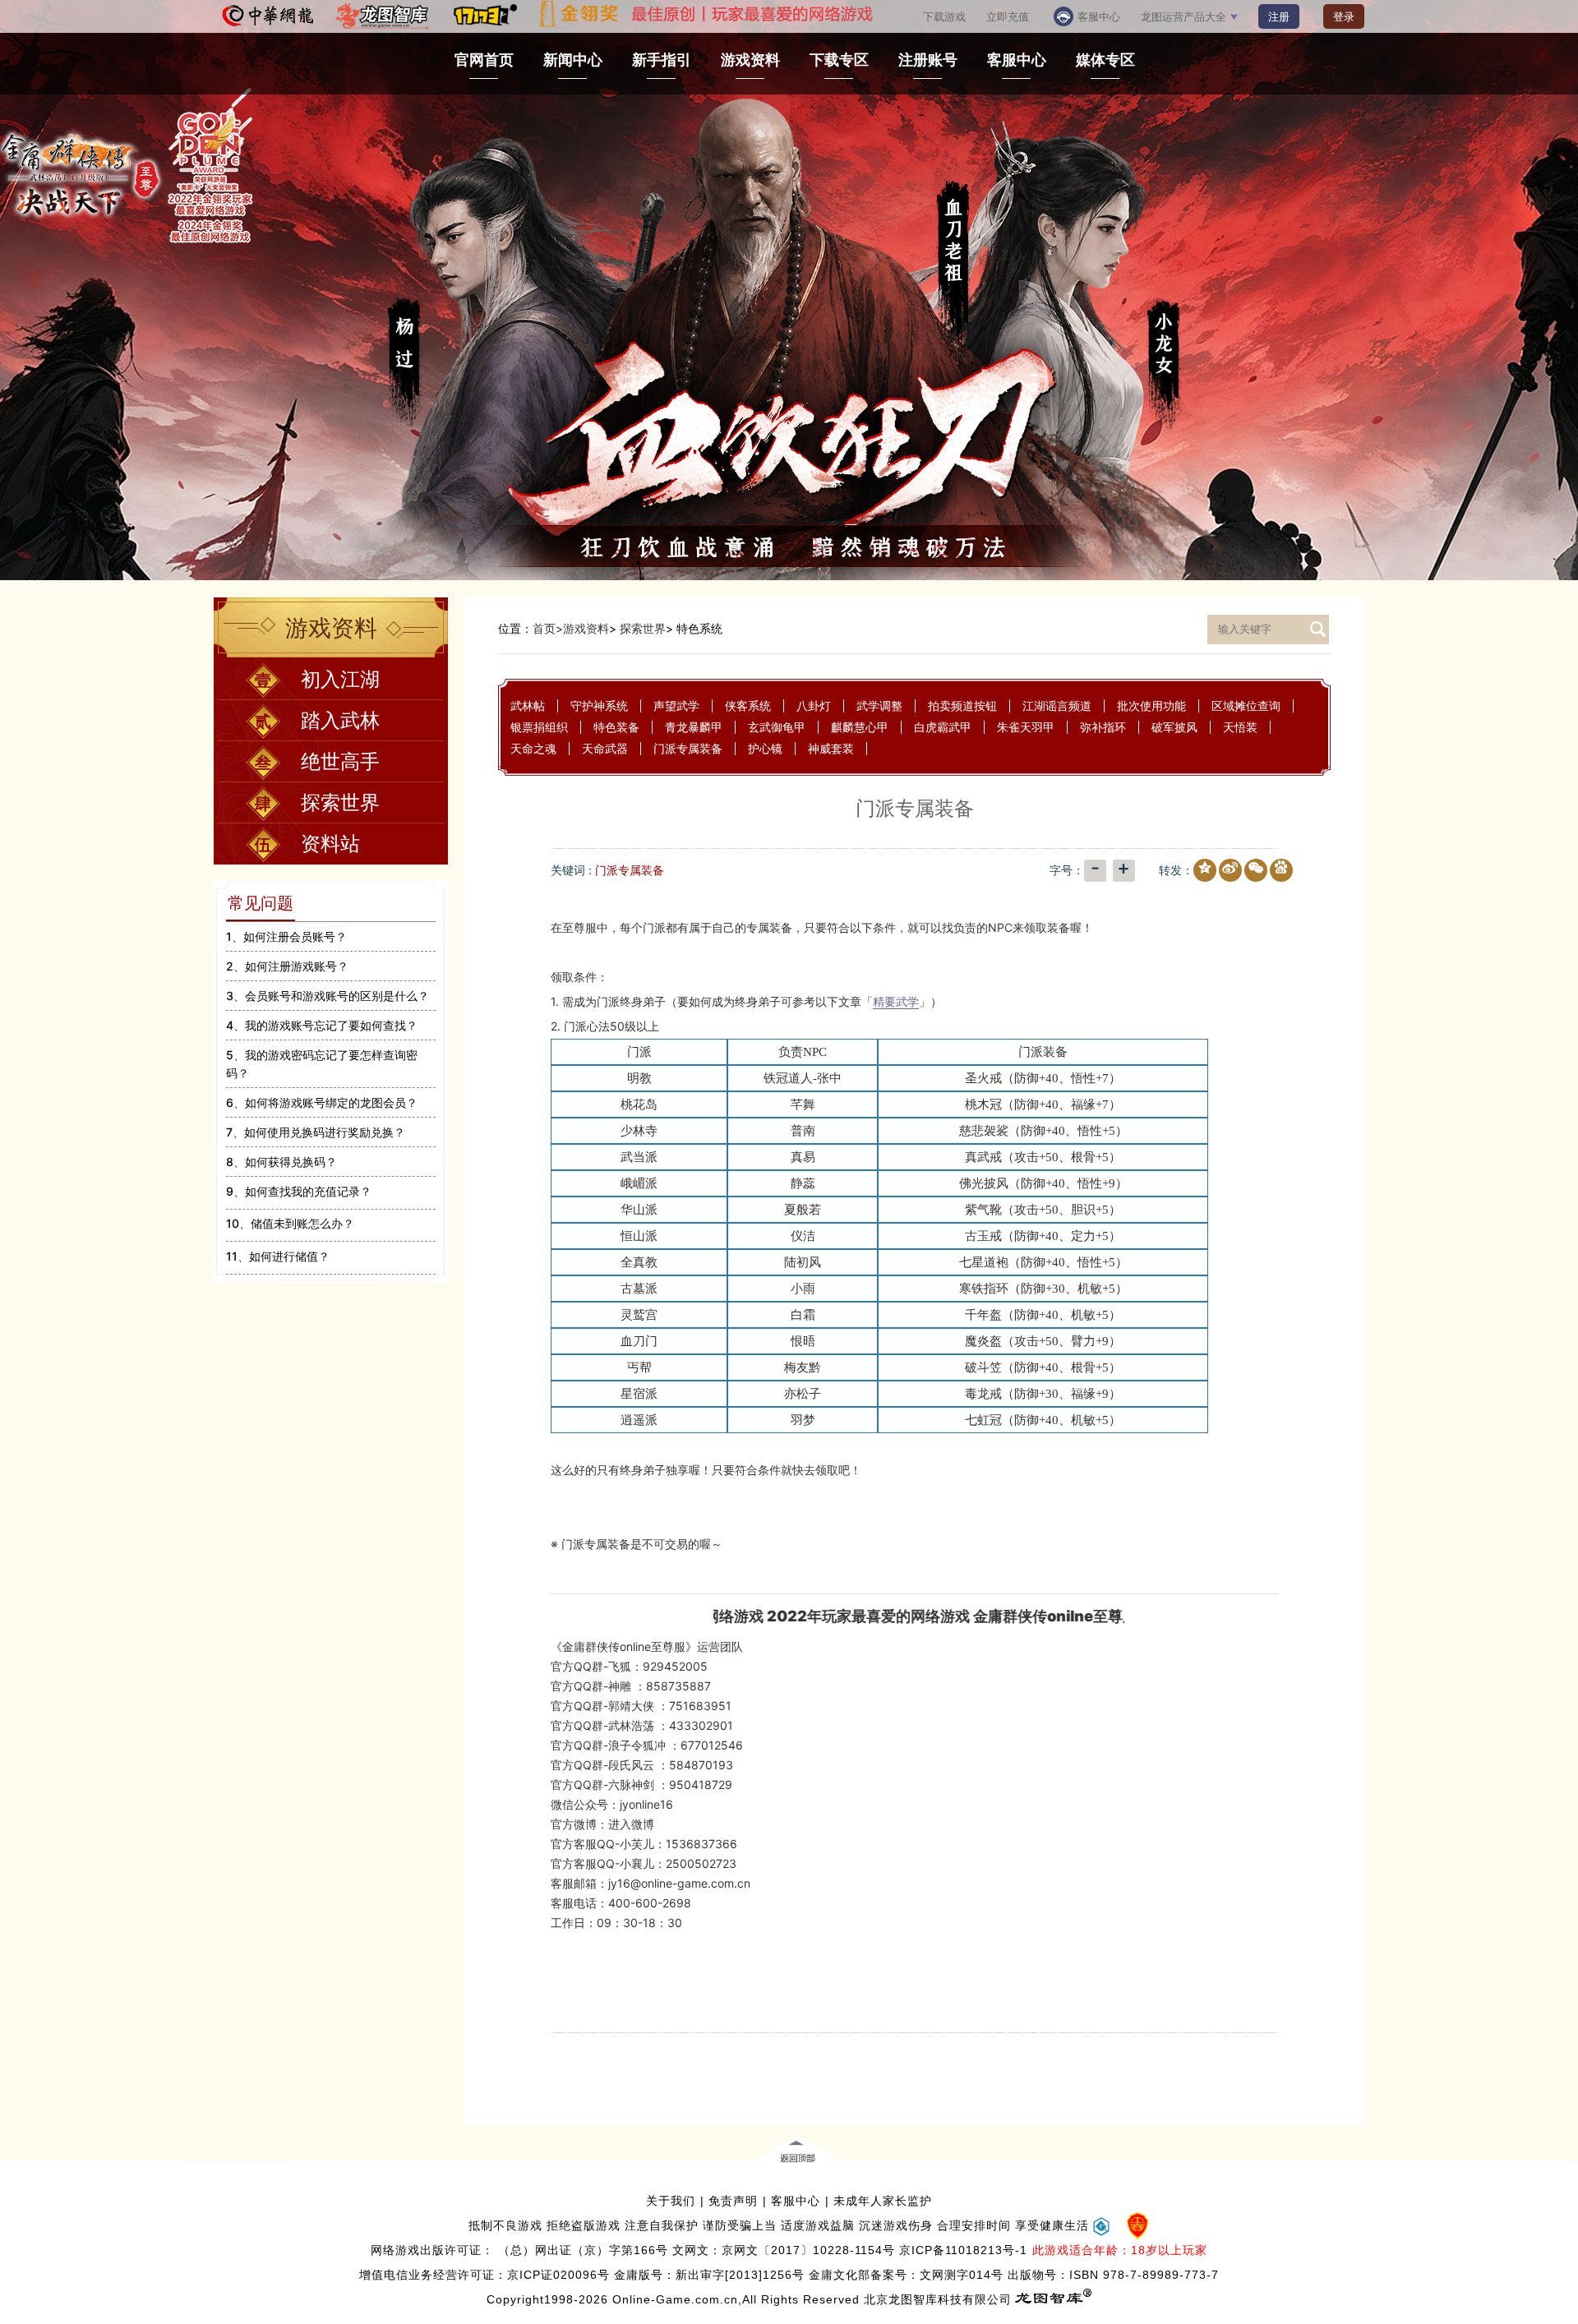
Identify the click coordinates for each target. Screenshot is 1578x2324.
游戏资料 (586, 628)
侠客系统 (748, 705)
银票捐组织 (539, 727)
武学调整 (879, 705)
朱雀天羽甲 (1026, 727)
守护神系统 (599, 705)
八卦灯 (814, 705)
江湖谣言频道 (1057, 705)
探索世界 (643, 628)
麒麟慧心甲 (860, 727)
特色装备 (616, 727)
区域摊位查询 (1246, 705)
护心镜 (765, 748)
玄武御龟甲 (777, 727)
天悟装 (1240, 727)
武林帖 (528, 705)
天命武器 (605, 748)
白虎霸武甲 (943, 727)
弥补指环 (1103, 727)
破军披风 (1174, 727)
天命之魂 (533, 748)
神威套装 (831, 748)
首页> (548, 628)
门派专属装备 (688, 748)
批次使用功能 (1151, 705)
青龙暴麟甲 (694, 727)
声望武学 (676, 705)
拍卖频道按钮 (962, 705)
